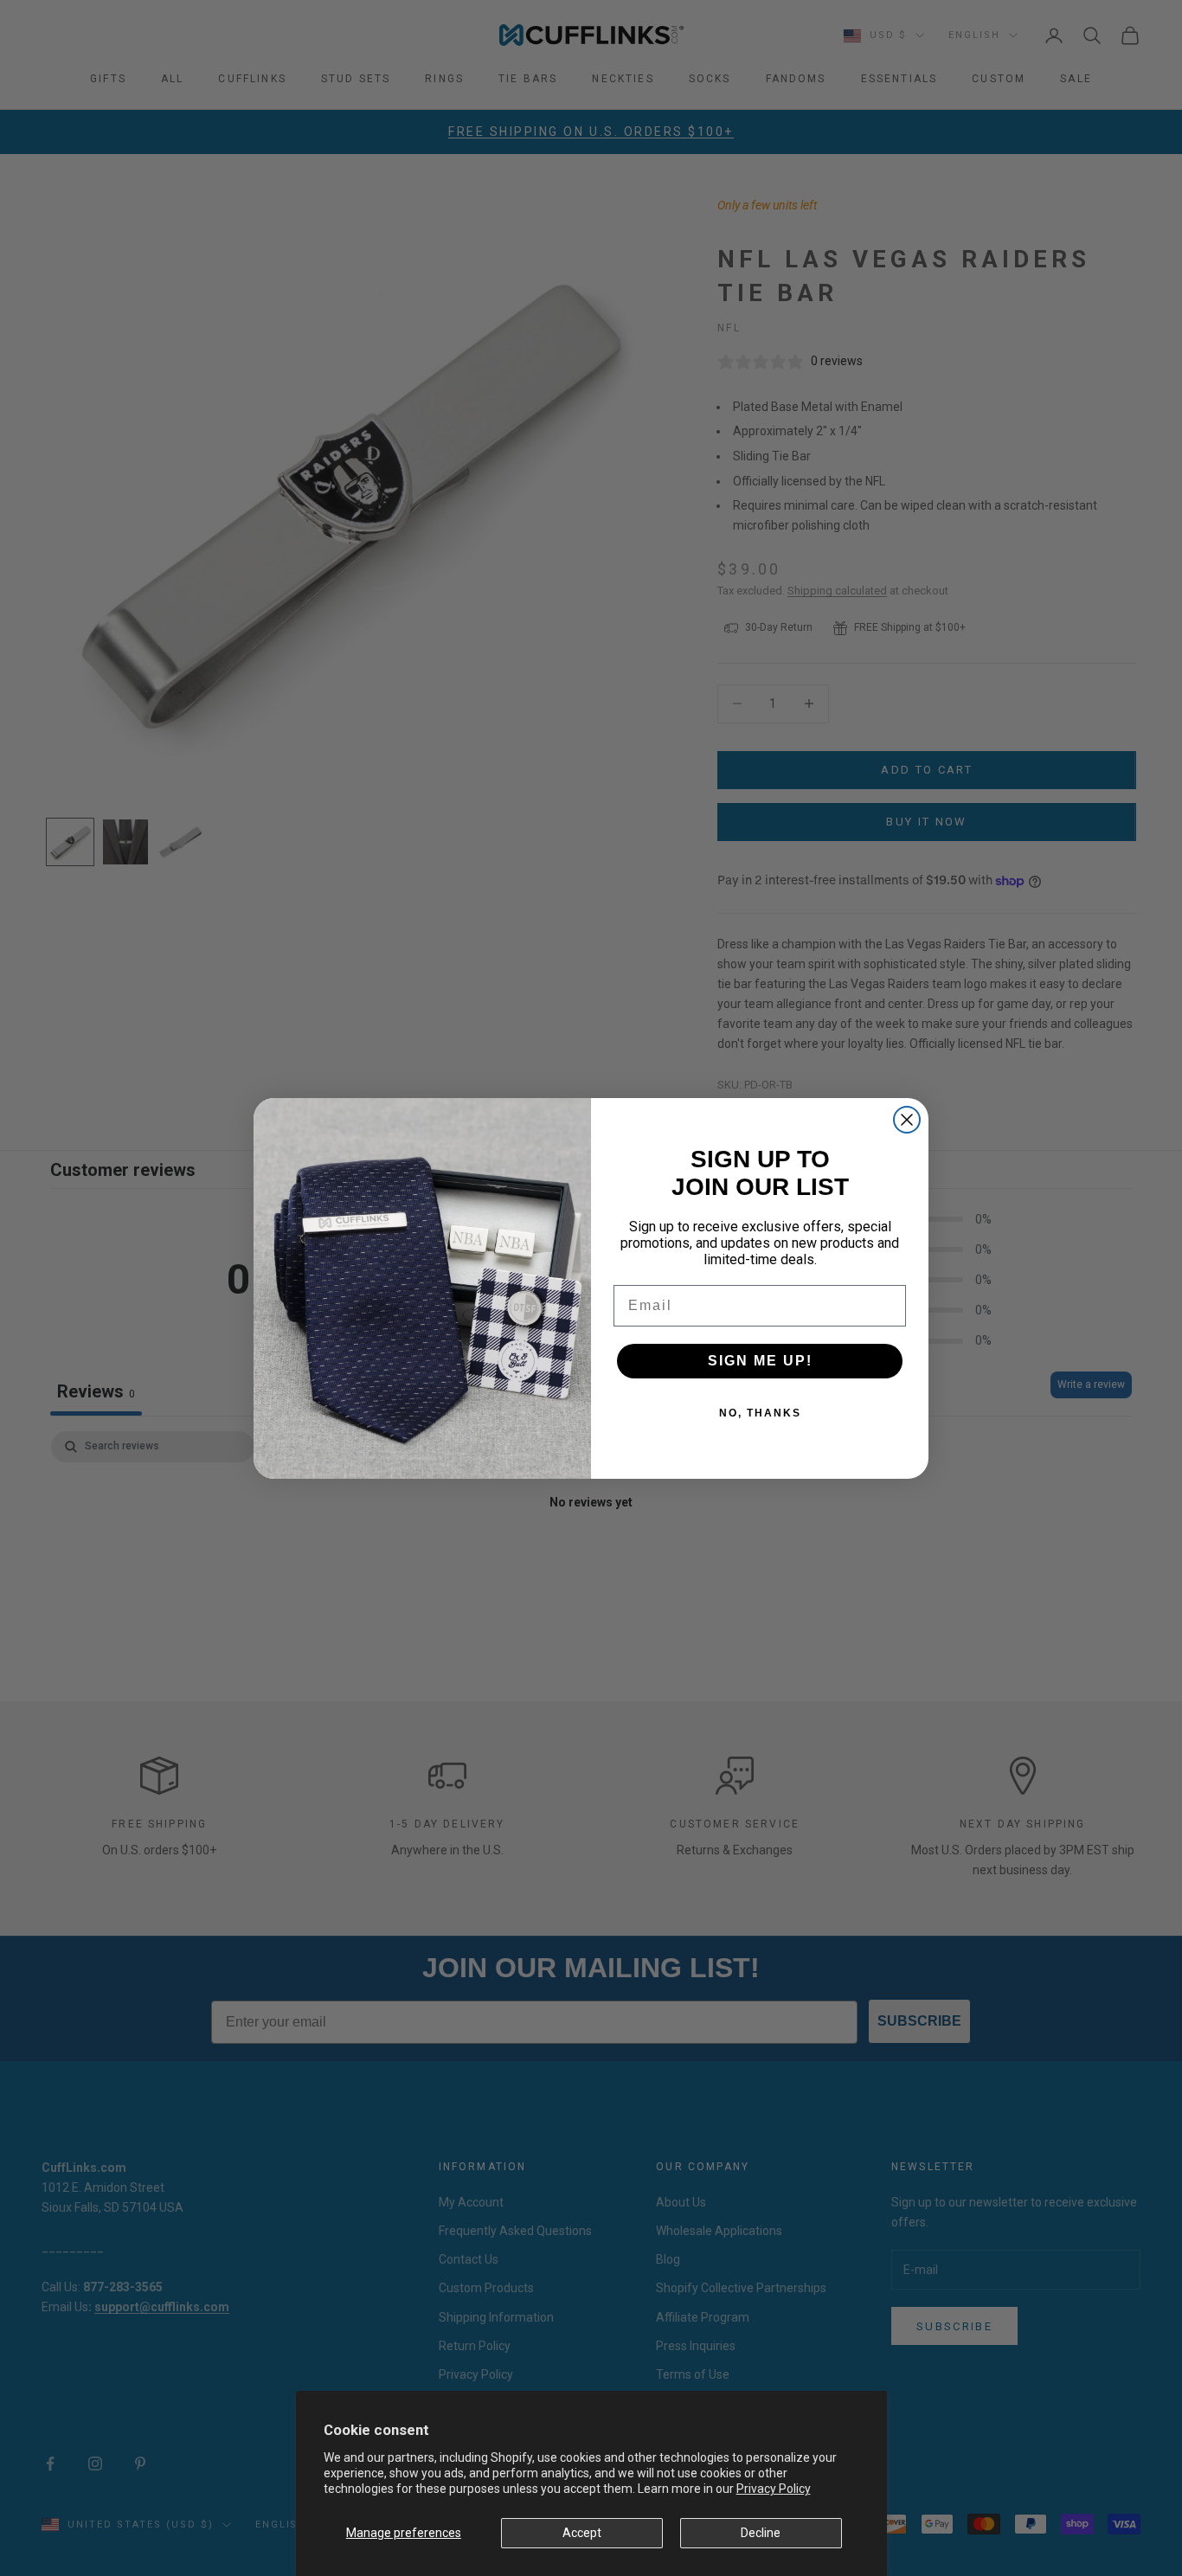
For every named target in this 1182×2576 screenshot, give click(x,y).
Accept (582, 2533)
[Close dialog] (907, 1120)
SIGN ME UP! (760, 1361)
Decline (761, 2533)
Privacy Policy (774, 2489)
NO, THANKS (760, 1413)
